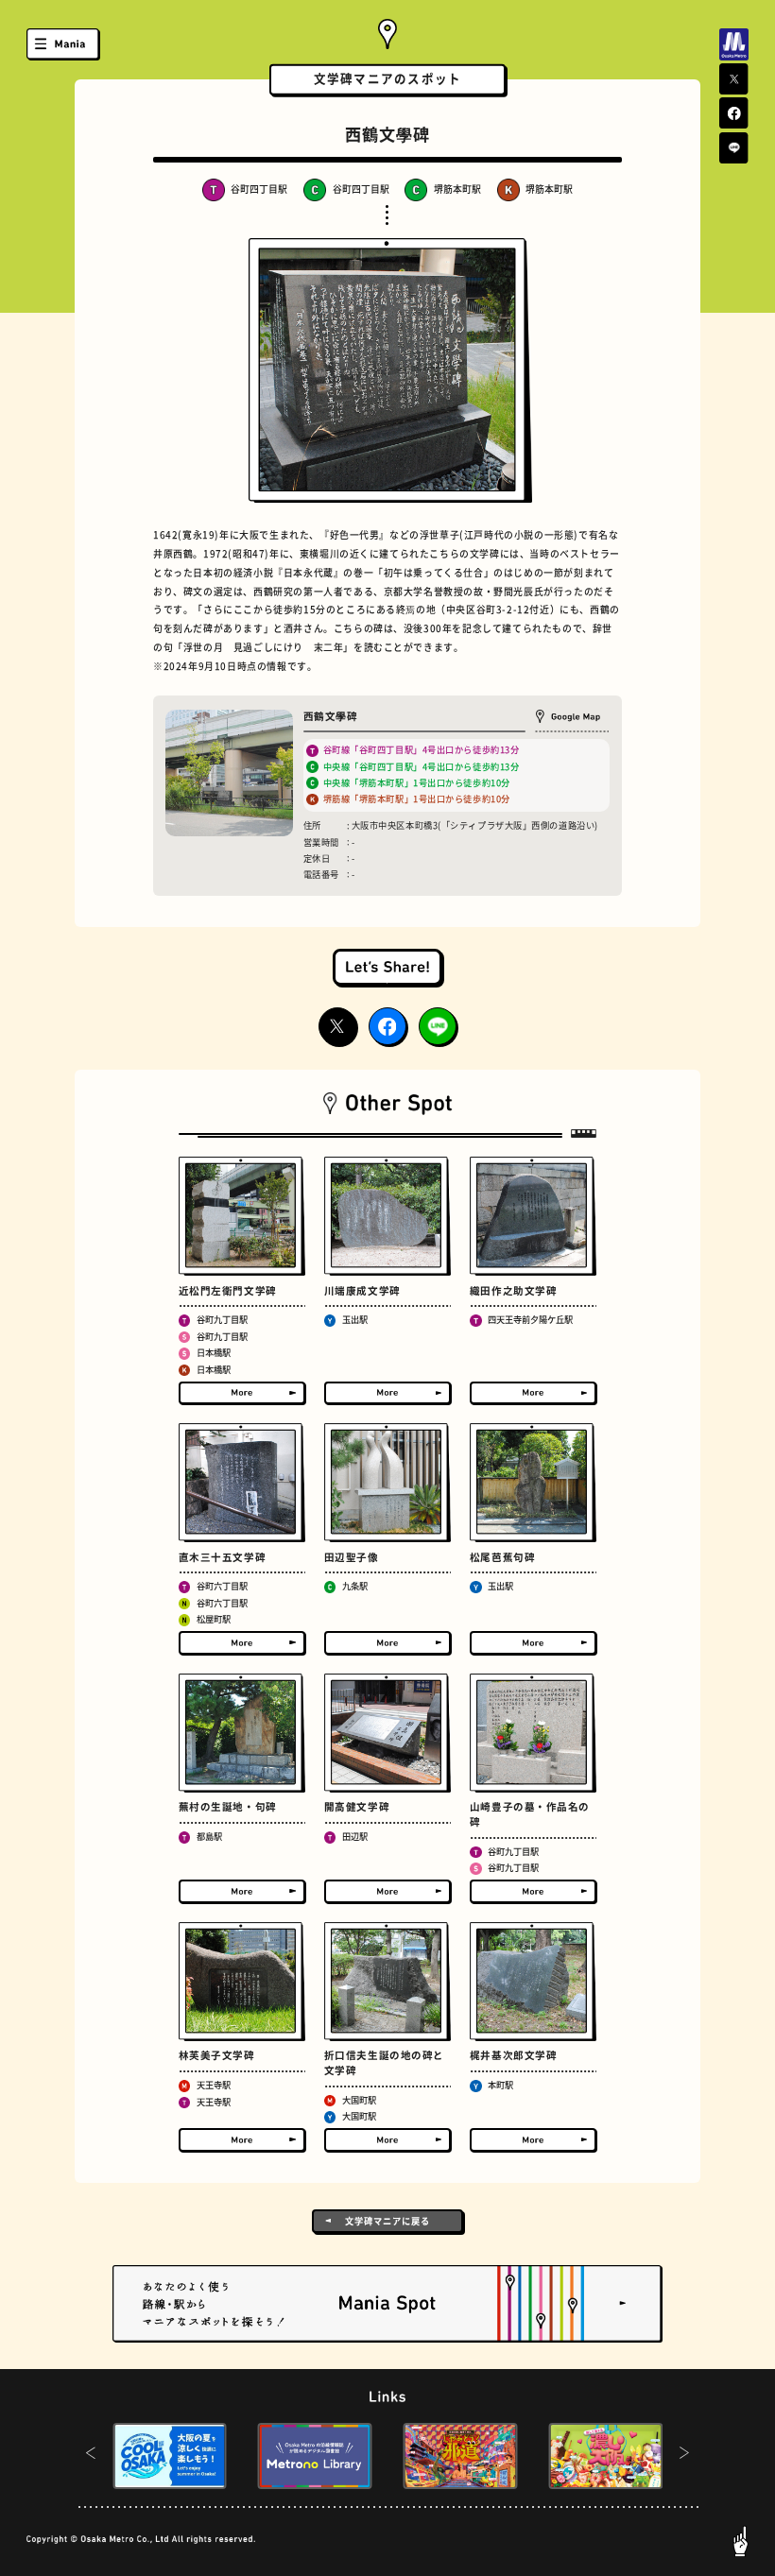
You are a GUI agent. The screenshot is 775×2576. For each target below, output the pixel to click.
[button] (90, 2456)
